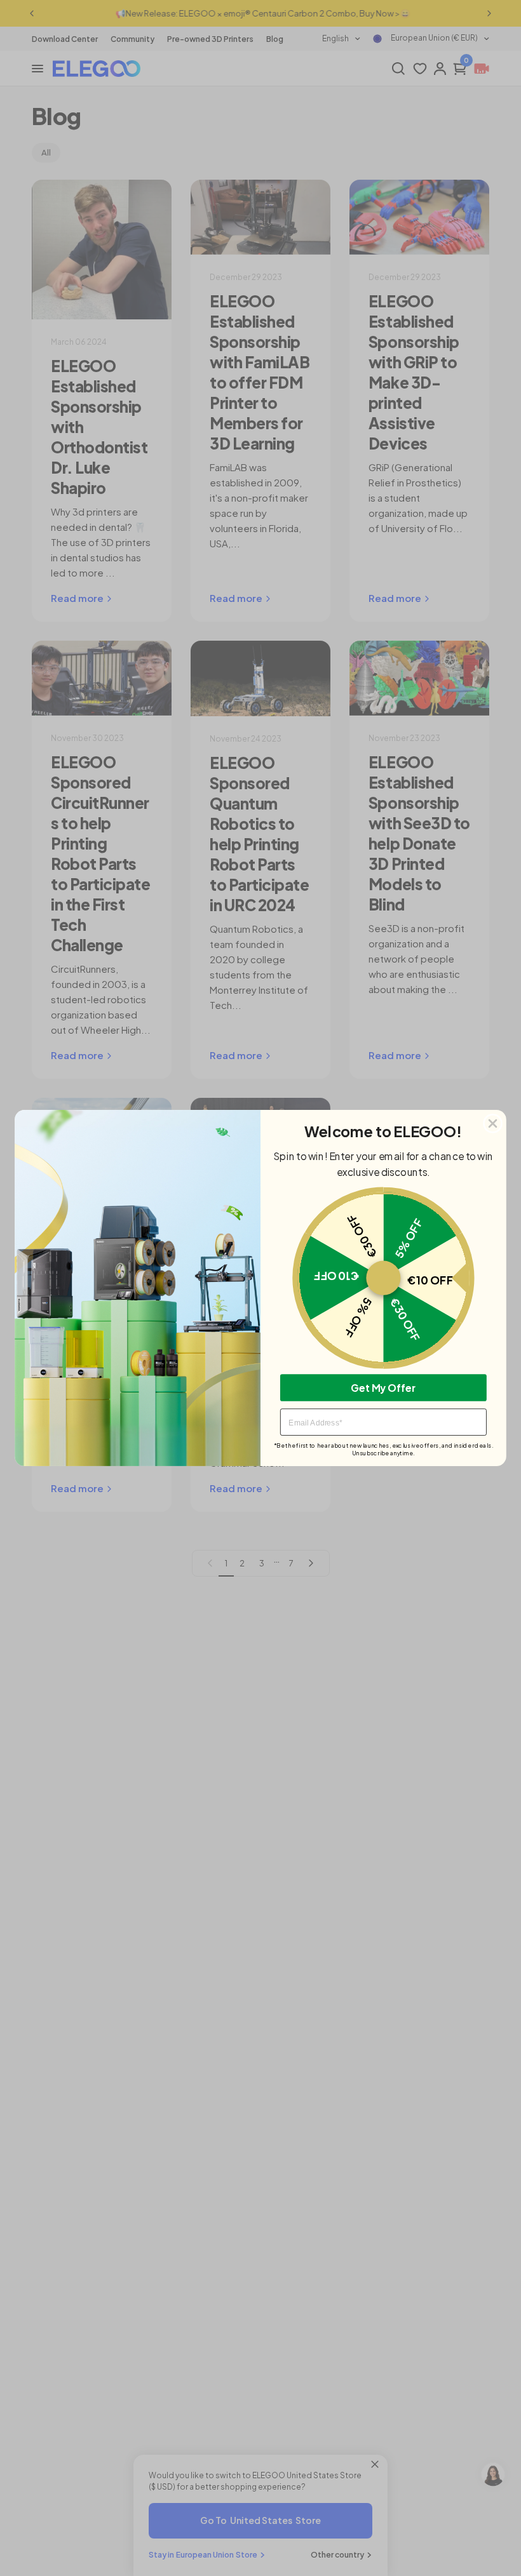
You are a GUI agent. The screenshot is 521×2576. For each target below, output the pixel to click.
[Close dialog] (493, 1124)
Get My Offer (383, 1387)
